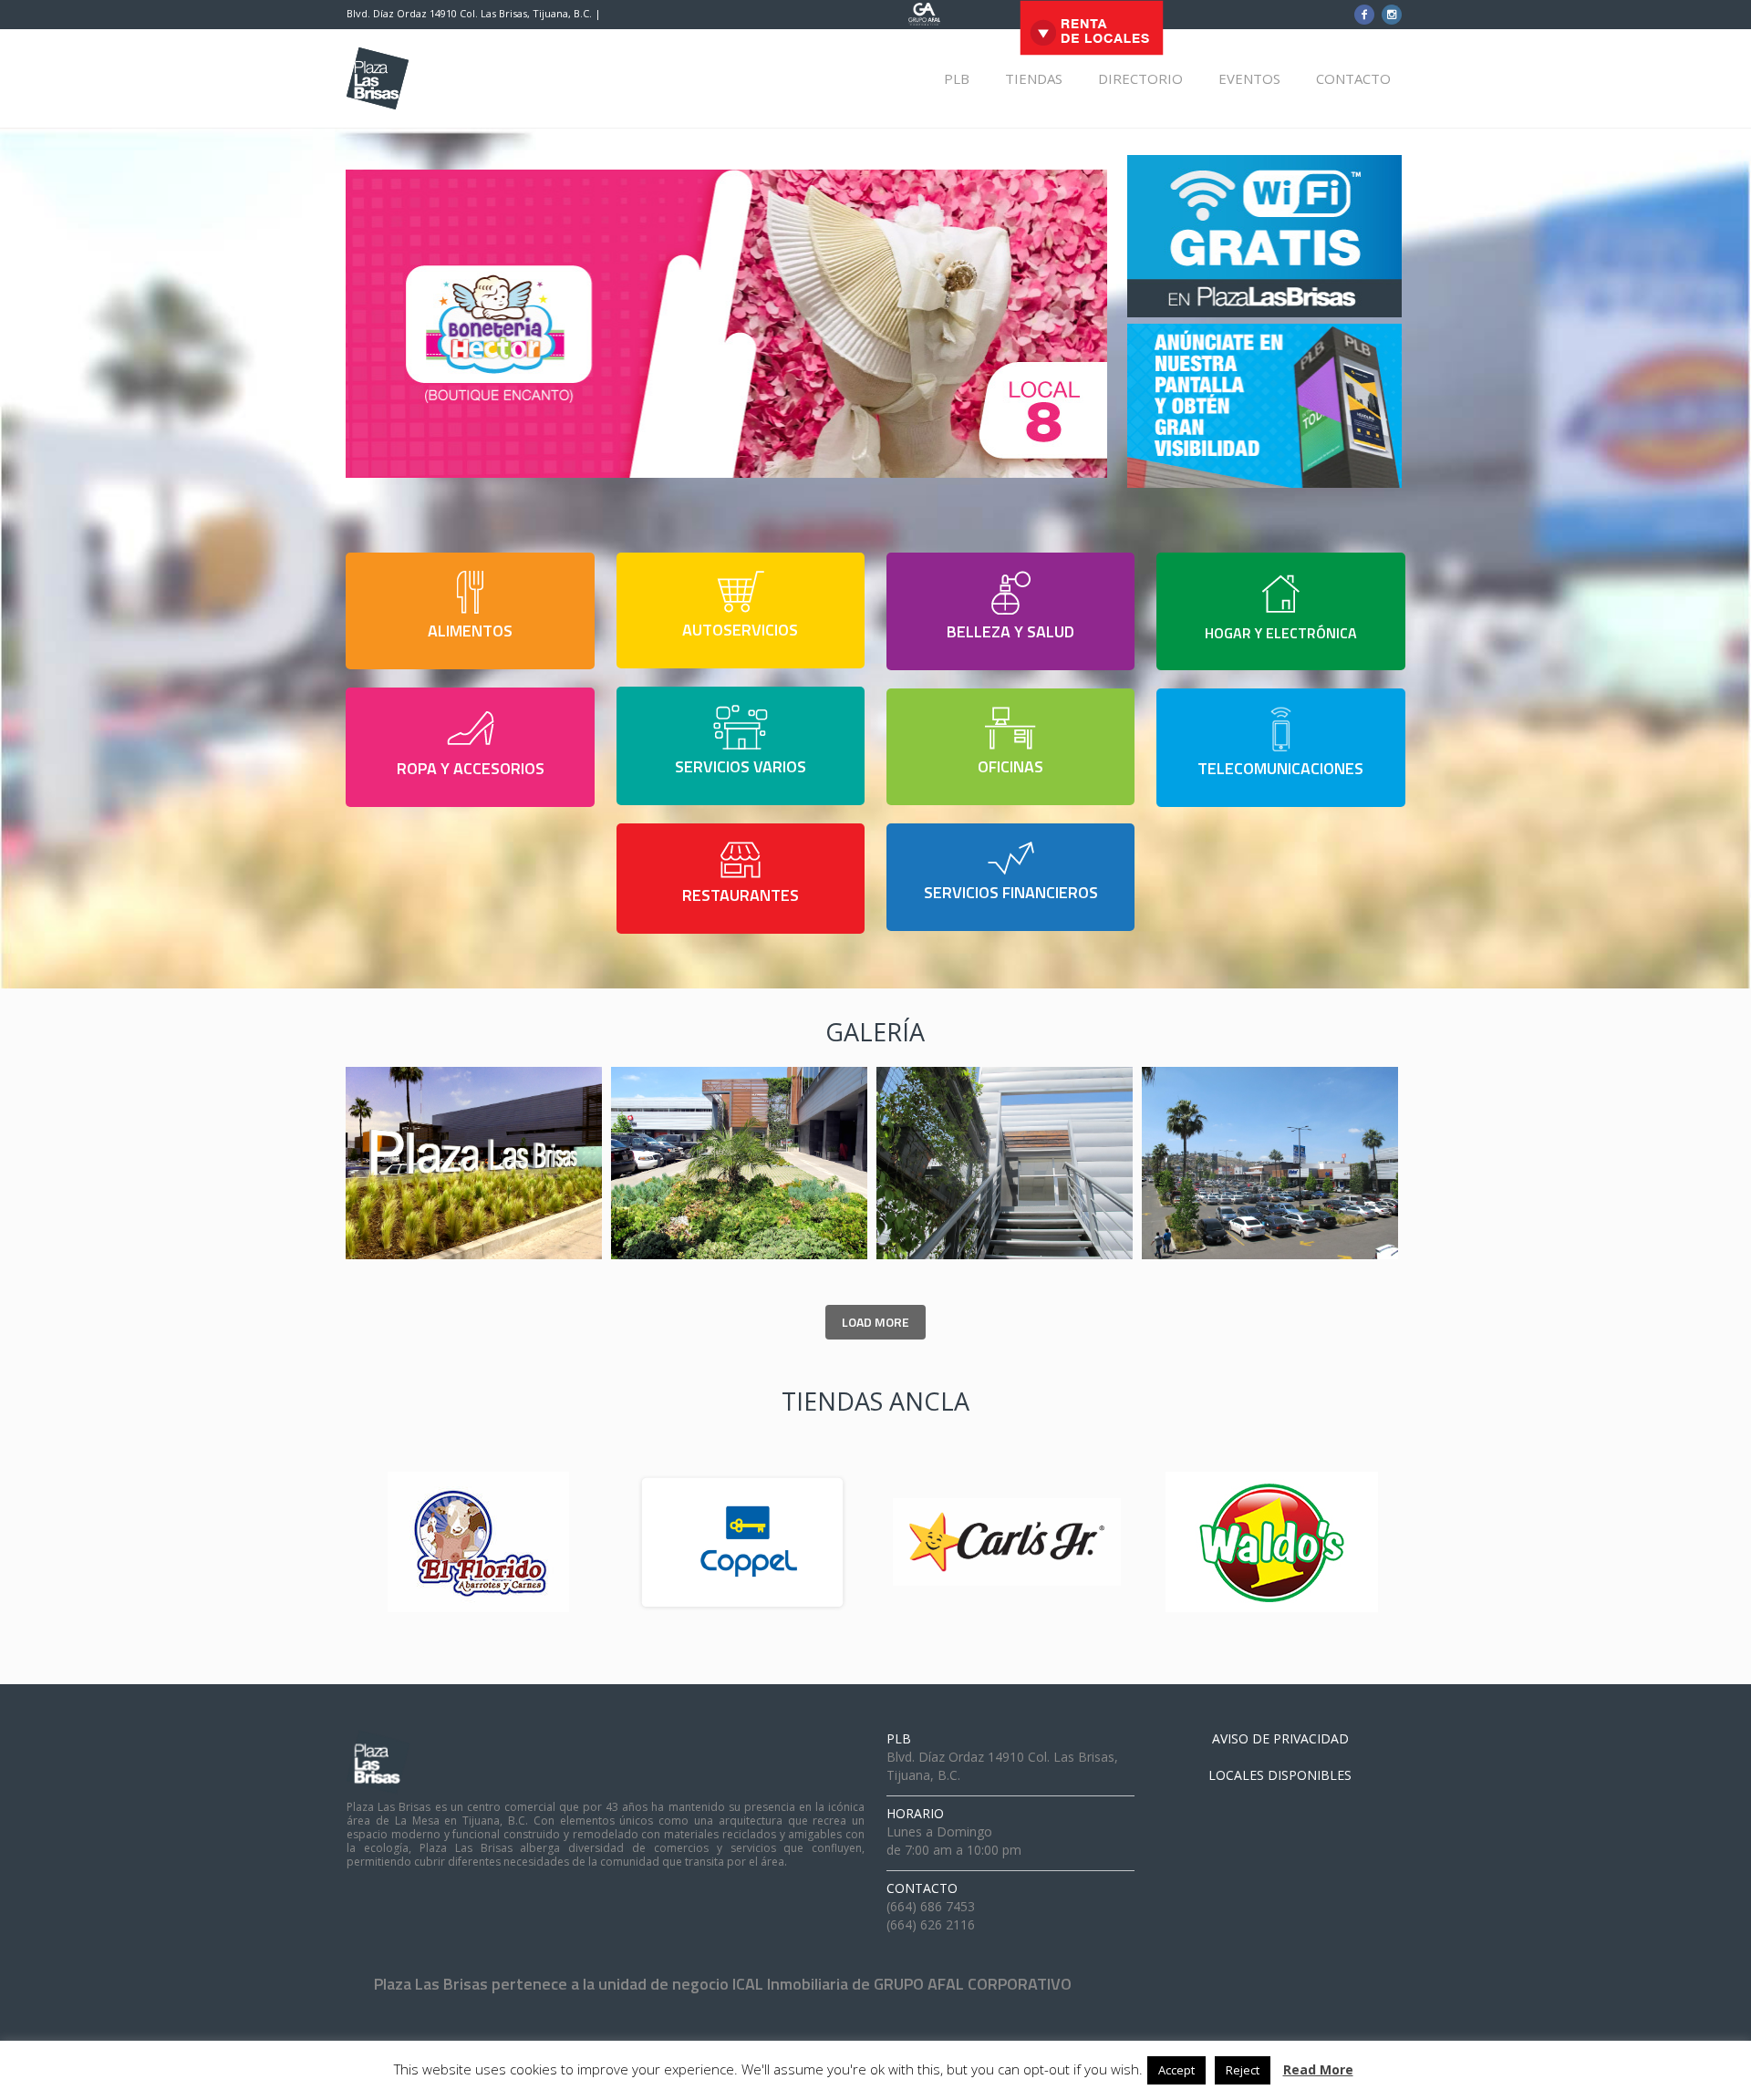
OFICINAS (1010, 766)
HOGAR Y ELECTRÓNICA (1281, 633)
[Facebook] (1364, 15)
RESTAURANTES (741, 895)
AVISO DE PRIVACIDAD (1280, 1738)
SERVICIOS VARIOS (741, 766)
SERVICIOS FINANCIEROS (1011, 892)
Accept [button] (1176, 2070)
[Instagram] (1392, 15)
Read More (1318, 2069)
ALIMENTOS (470, 631)
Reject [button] (1243, 2070)
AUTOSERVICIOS (740, 630)
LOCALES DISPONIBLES (1280, 1775)
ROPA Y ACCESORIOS (471, 768)
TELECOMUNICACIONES (1280, 768)
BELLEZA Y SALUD (1010, 631)
